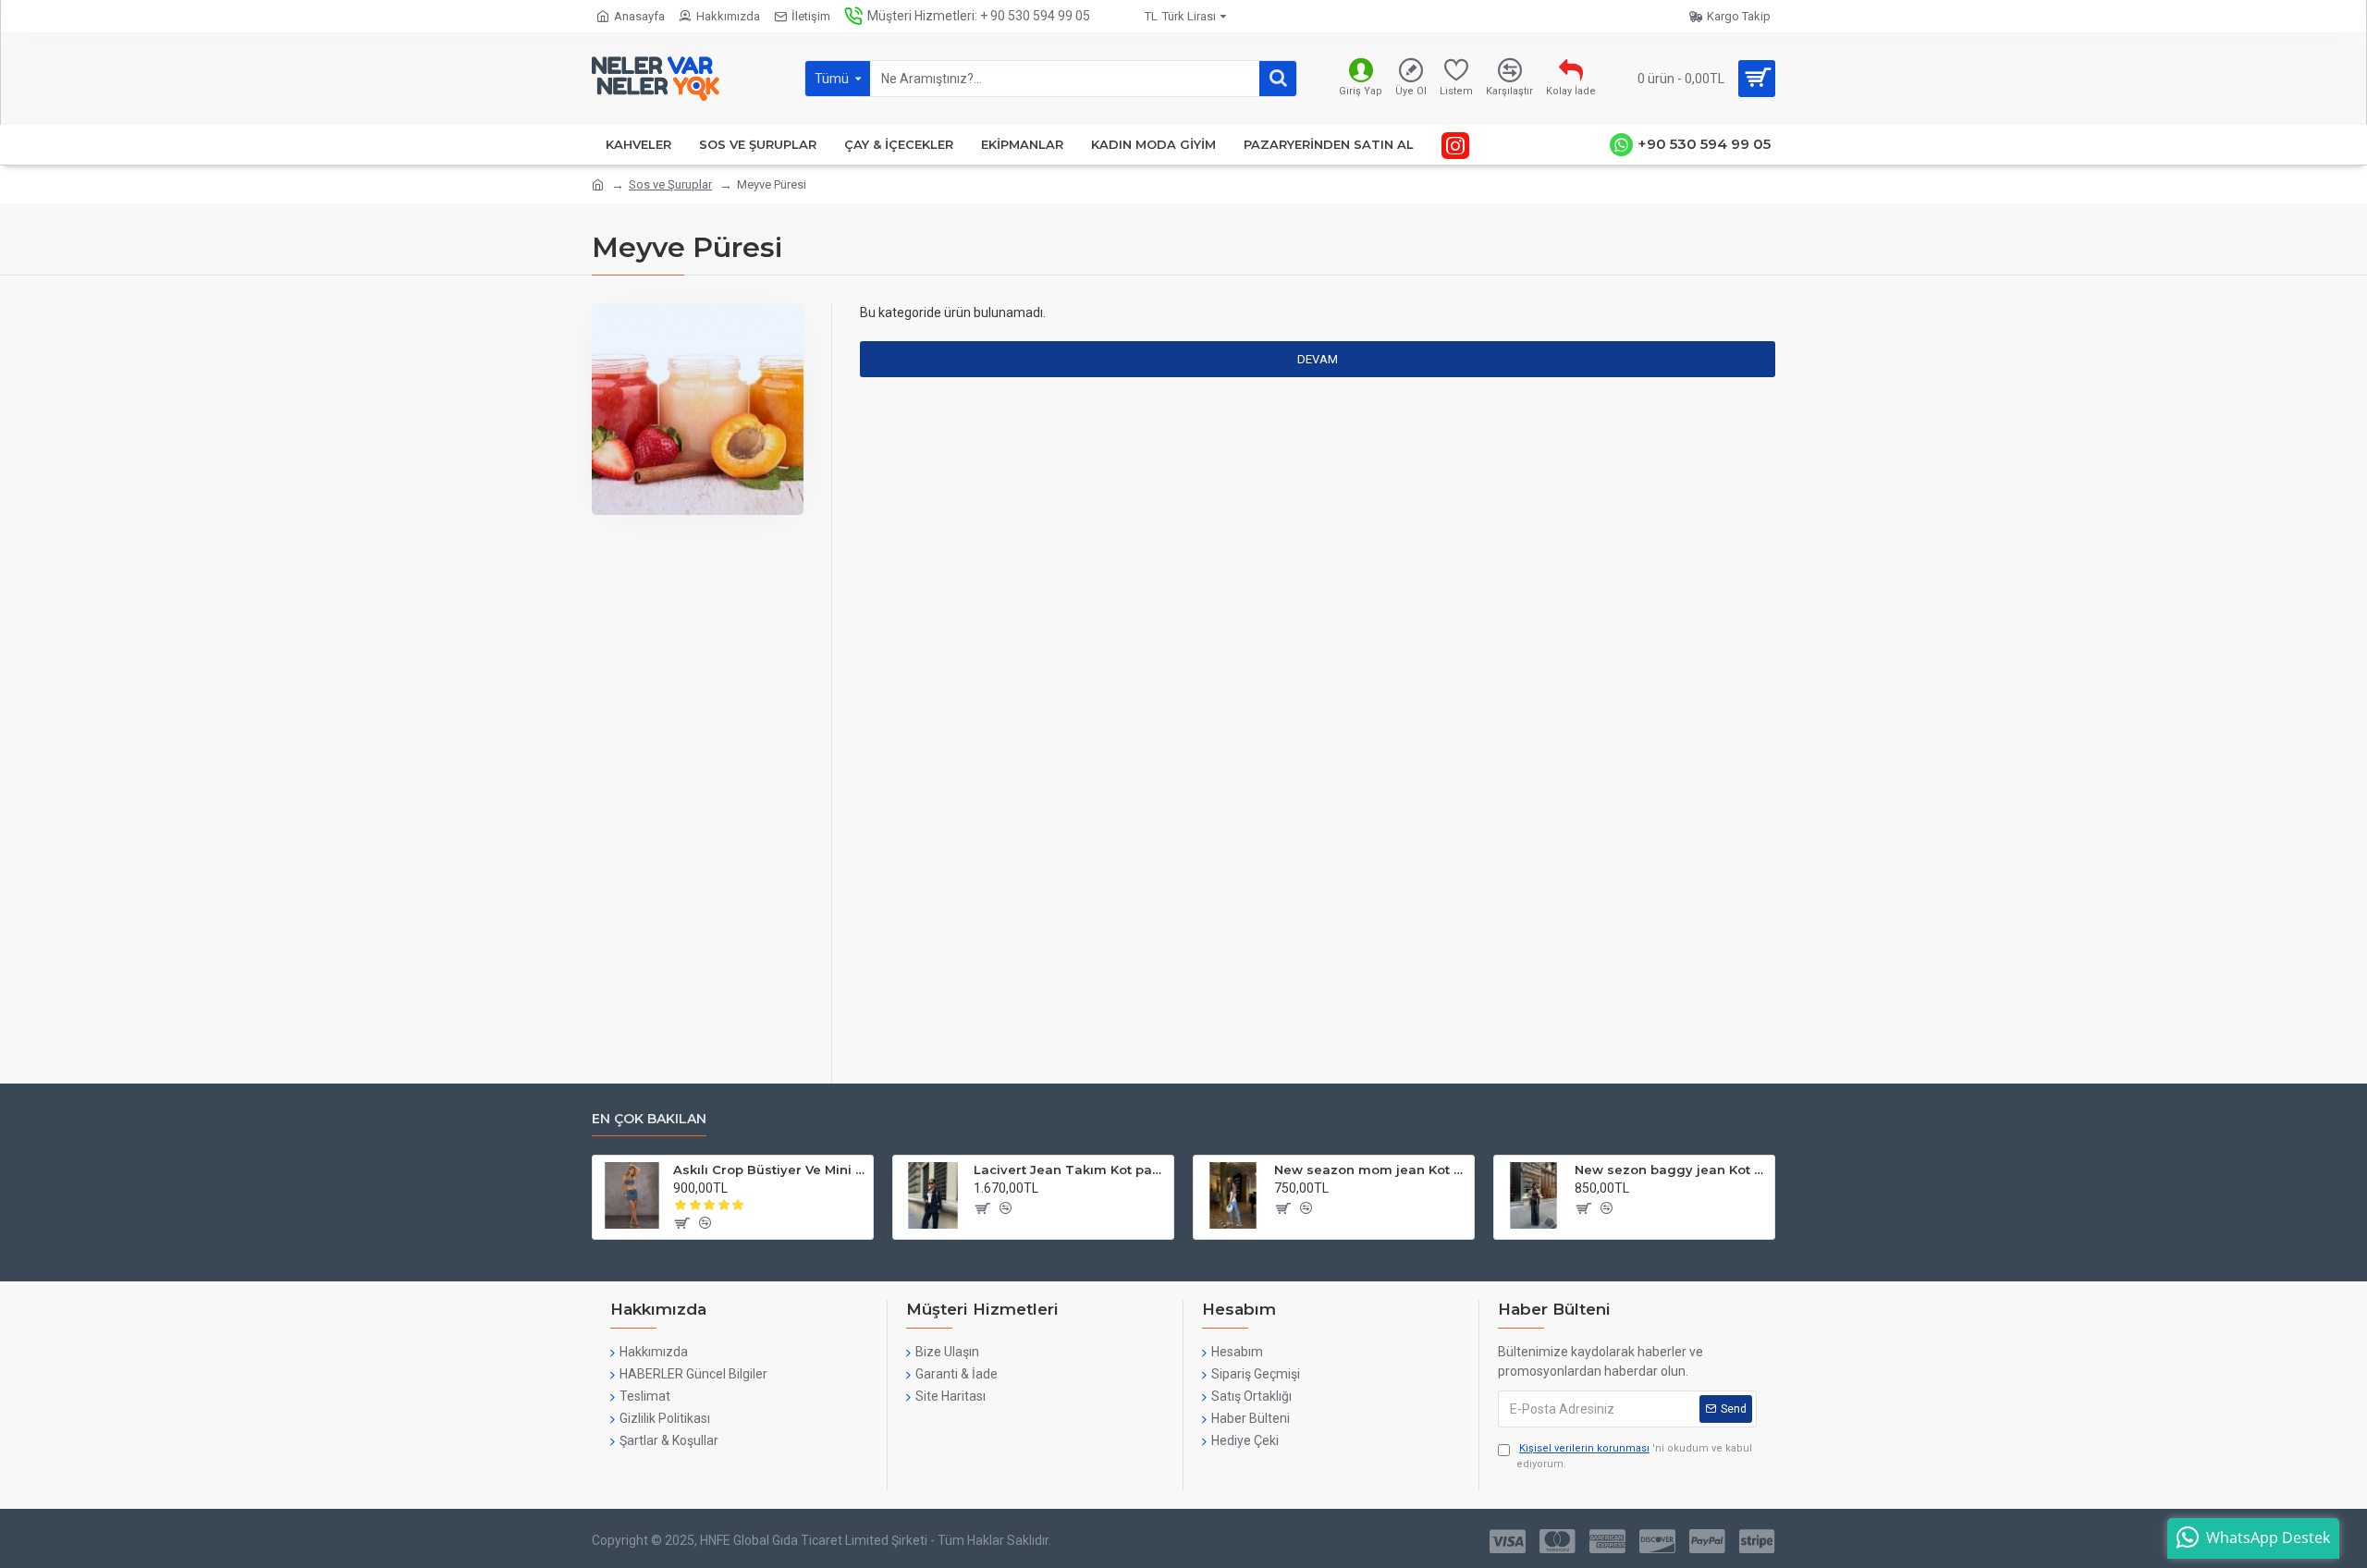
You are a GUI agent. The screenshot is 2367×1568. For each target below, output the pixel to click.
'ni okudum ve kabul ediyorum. (1634, 1456)
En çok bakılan (649, 1119)
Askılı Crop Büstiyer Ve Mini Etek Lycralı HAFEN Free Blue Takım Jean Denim (770, 1170)
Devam (1318, 359)
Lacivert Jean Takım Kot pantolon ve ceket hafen (1070, 1170)
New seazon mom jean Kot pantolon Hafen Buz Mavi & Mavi (1371, 1170)
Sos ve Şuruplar (670, 184)
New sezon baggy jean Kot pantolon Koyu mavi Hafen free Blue (1671, 1170)
